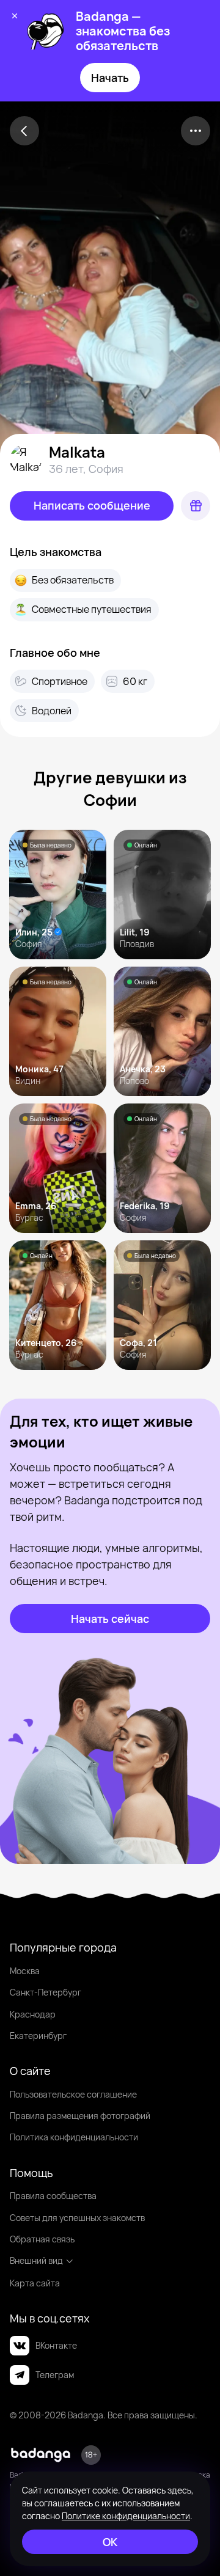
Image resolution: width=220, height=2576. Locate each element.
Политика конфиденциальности (74, 2137)
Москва (25, 1971)
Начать (110, 78)
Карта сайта (35, 2283)
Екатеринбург (38, 2036)
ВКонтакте (56, 2345)
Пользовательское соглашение (73, 2094)
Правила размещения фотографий (80, 2116)
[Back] (24, 131)
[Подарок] (196, 506)
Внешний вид (36, 2260)
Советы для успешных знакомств (77, 2218)
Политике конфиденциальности (126, 2516)
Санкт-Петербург (46, 1992)
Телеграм (55, 2375)
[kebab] (196, 131)
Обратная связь (42, 2239)
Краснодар (33, 2014)
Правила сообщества (53, 2196)
